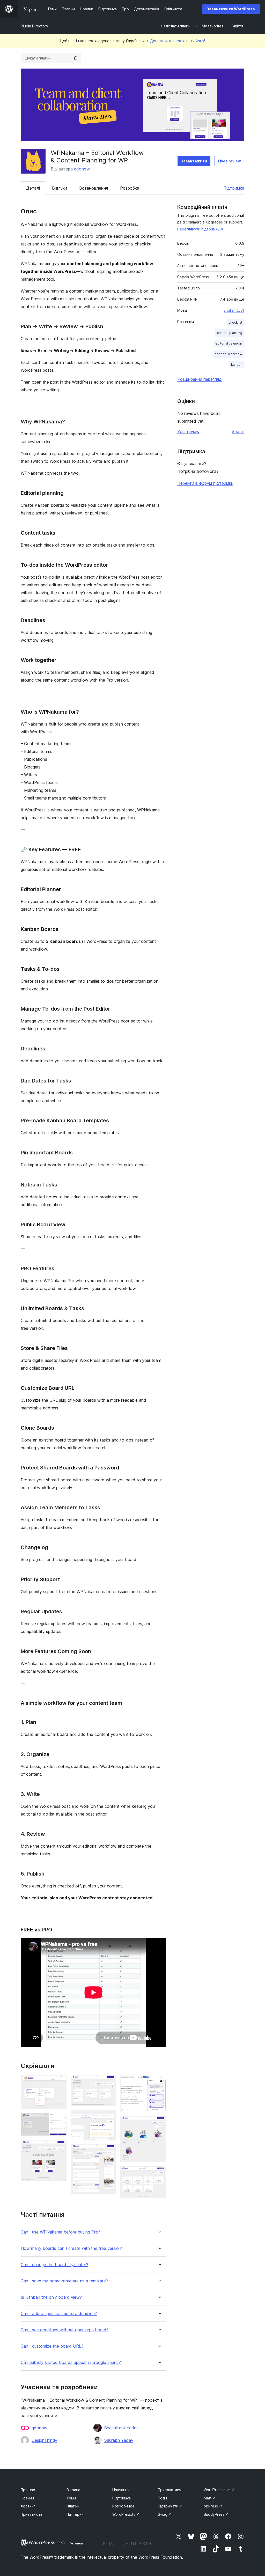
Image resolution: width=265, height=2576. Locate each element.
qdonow (82, 169)
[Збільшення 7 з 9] (159, 2082)
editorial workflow (228, 354)
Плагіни (73, 2506)
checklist (235, 322)
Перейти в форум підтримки (205, 483)
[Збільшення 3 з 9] (60, 2147)
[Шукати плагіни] (76, 58)
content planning (230, 333)
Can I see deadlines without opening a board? (65, 2330)
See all (238, 431)
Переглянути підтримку (198, 229)
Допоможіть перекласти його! (178, 41)
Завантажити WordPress (231, 9)
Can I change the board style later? (54, 2265)
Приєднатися (170, 2490)
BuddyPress (216, 2514)
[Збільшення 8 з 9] (159, 2123)
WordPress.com (219, 2490)
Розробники (123, 2506)
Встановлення (94, 188)
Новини (27, 2498)
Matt (210, 2498)
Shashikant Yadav (122, 2428)
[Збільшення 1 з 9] (60, 2082)
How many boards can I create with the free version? (72, 2248)
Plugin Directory (34, 26)
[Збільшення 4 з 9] (109, 2082)
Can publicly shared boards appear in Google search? (71, 2362)
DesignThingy (44, 2440)
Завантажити (194, 161)
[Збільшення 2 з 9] (60, 2120)
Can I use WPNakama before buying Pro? (60, 2232)
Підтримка (234, 188)
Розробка (130, 188)
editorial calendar (229, 343)
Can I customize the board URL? (52, 2346)
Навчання (121, 2490)
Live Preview (229, 161)
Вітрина (73, 2490)
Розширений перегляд (200, 379)
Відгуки (60, 188)
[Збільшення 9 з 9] (159, 2173)
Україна (76, 2543)
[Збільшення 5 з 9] (109, 2117)
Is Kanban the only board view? (51, 2297)
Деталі (33, 188)
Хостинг (28, 2506)
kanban (237, 365)
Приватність (32, 2514)
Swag (165, 2514)
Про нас (28, 2490)
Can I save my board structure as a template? (64, 2281)
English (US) (234, 310)
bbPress (213, 2506)
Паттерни (75, 2514)
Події (162, 2498)
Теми (71, 2498)
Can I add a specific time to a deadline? (59, 2314)
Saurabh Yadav (119, 2440)
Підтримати (170, 2506)
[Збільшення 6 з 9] (109, 2151)
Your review (188, 431)
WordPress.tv (126, 2514)
